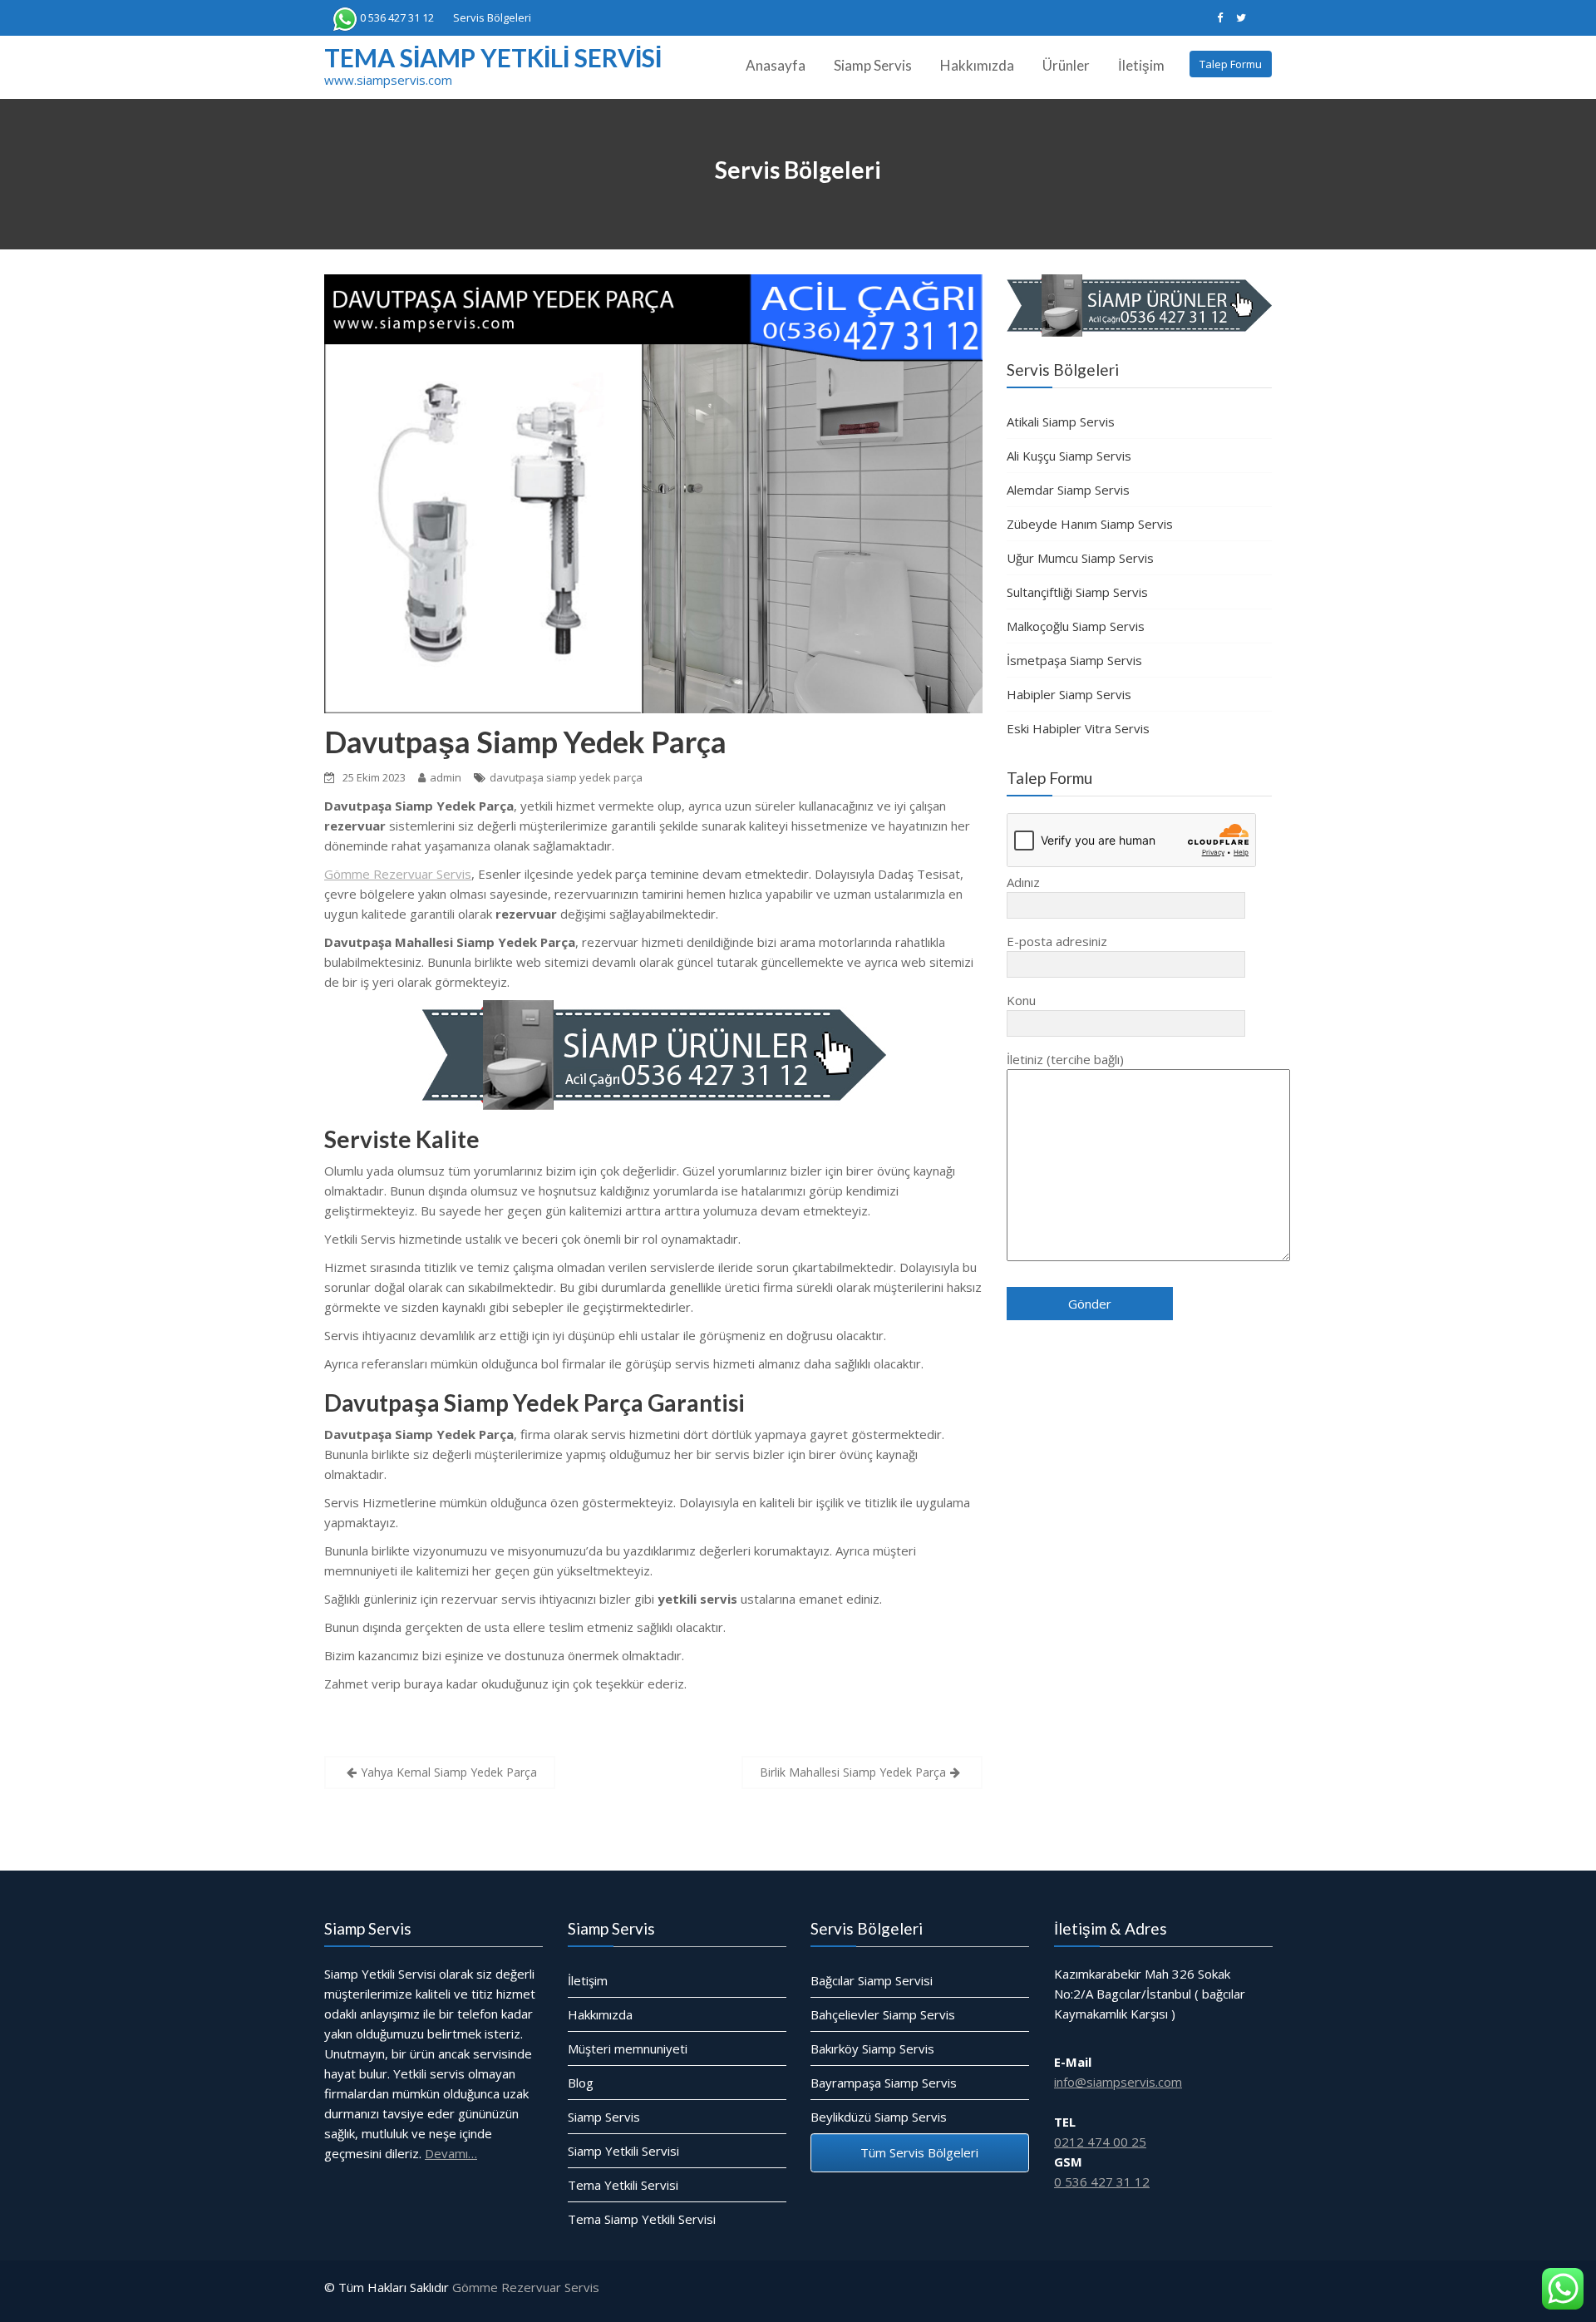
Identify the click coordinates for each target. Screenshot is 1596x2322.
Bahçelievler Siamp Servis (883, 2014)
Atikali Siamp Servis (1061, 422)
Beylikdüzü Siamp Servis (879, 2117)
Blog (581, 2083)
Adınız (1023, 882)
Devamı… (451, 2153)
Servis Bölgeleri (492, 17)
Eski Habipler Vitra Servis (1078, 728)
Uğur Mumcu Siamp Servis (1080, 558)
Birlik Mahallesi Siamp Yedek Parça (853, 1772)
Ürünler (1066, 65)
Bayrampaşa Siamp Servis (884, 2083)
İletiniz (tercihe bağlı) (1065, 1059)
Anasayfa (776, 65)
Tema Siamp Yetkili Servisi (493, 57)
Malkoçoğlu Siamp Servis (1076, 626)
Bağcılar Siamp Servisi (872, 1980)
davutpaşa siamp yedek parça (566, 777)
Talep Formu (1231, 64)
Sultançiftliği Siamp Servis (1077, 592)
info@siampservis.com (1118, 2082)
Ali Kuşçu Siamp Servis (1069, 456)
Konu (1021, 1000)
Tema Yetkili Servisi (623, 2185)
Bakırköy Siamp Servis (872, 2048)
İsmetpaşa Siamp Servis (1074, 660)
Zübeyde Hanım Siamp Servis (1090, 524)
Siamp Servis (873, 65)
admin (446, 777)
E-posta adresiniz (1057, 941)
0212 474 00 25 (1100, 2142)
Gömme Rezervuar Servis (398, 874)
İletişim (1141, 65)
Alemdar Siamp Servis (1068, 490)
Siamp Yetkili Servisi (623, 2151)
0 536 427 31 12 (397, 17)
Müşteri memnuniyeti (628, 2048)
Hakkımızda (977, 65)
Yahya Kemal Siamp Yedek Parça (449, 1772)
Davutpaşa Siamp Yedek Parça (525, 742)
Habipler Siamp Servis (1069, 694)
